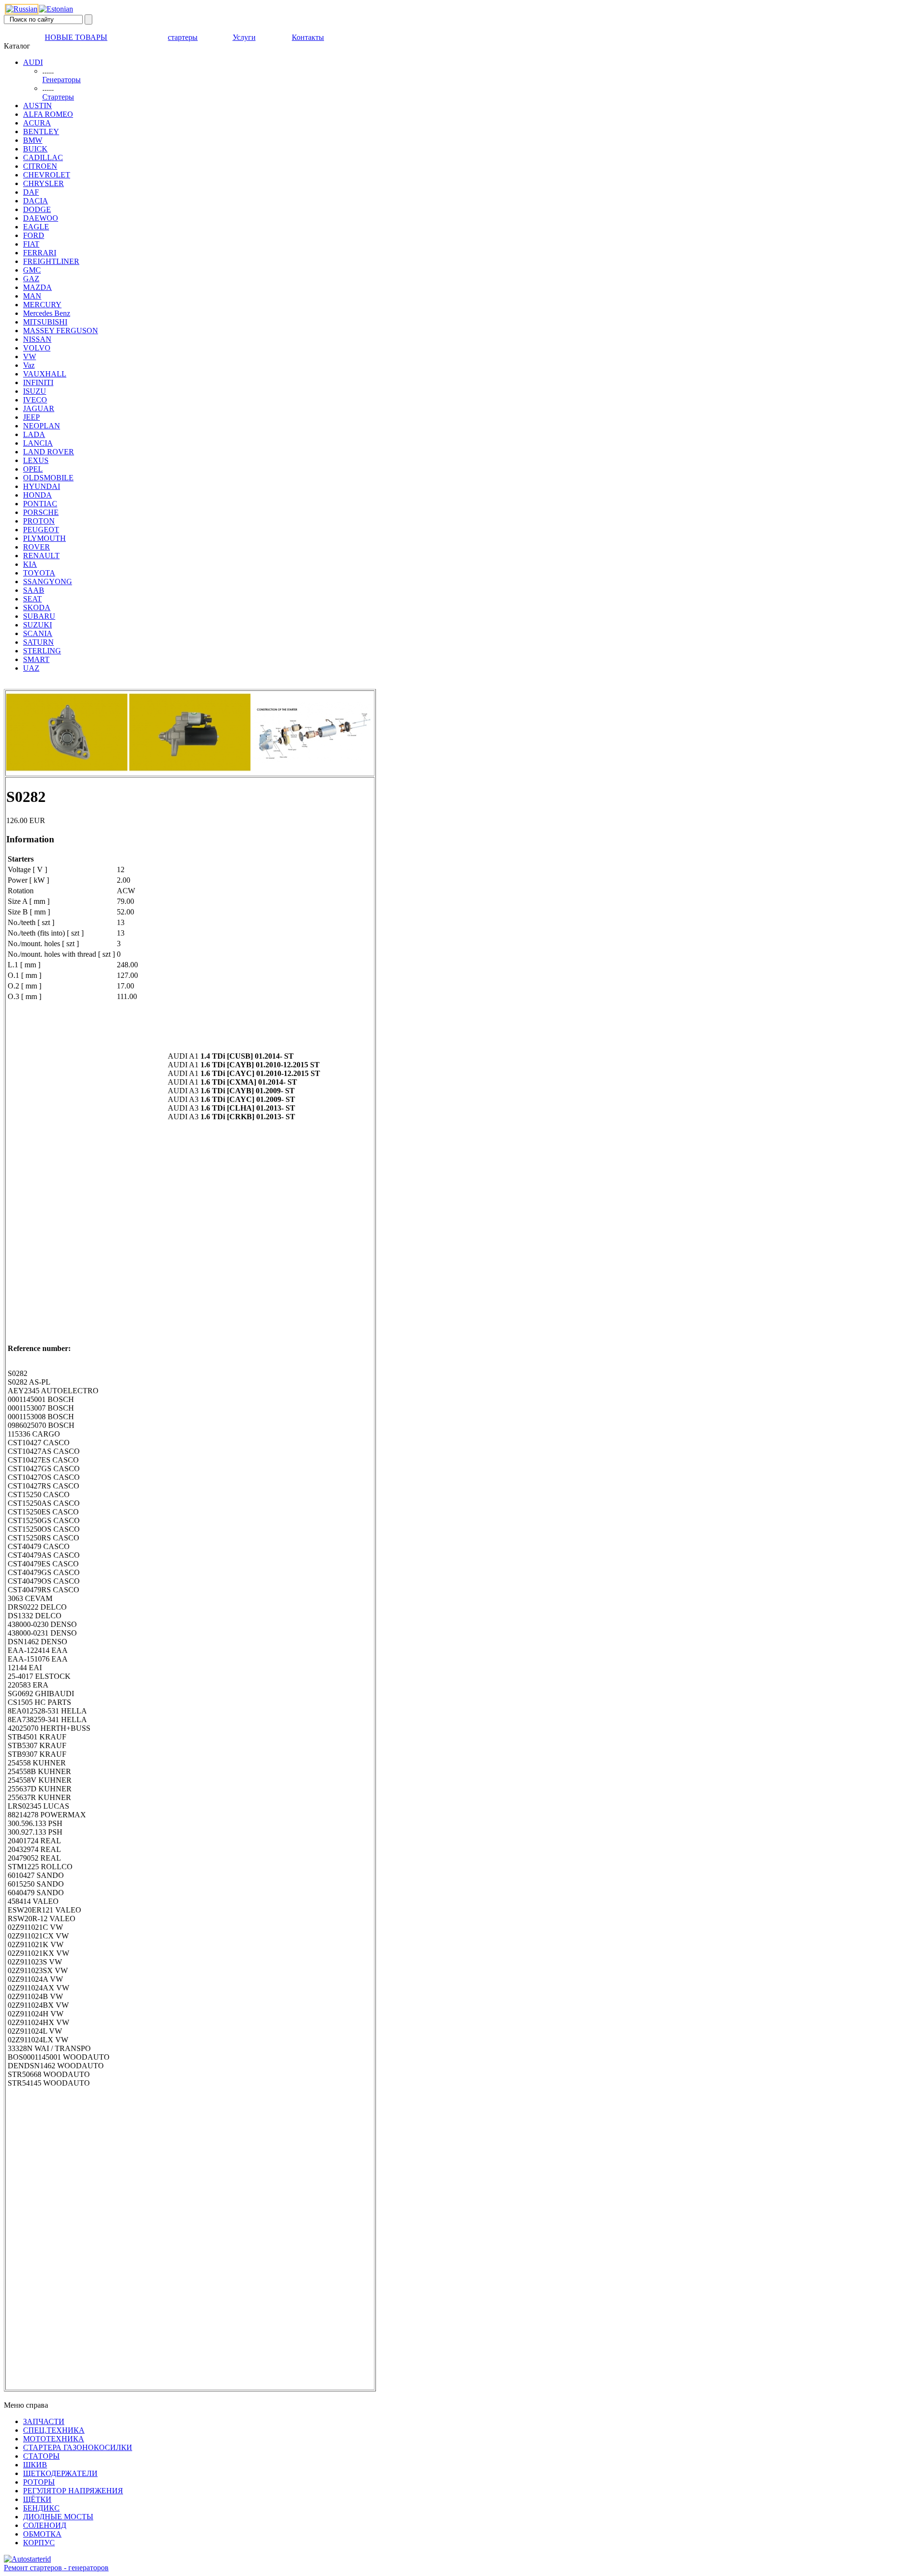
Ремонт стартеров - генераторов (56, 2568)
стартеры (183, 37)
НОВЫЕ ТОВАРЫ (76, 37)
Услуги (244, 37)
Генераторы (62, 80)
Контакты (308, 37)
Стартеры (58, 97)
